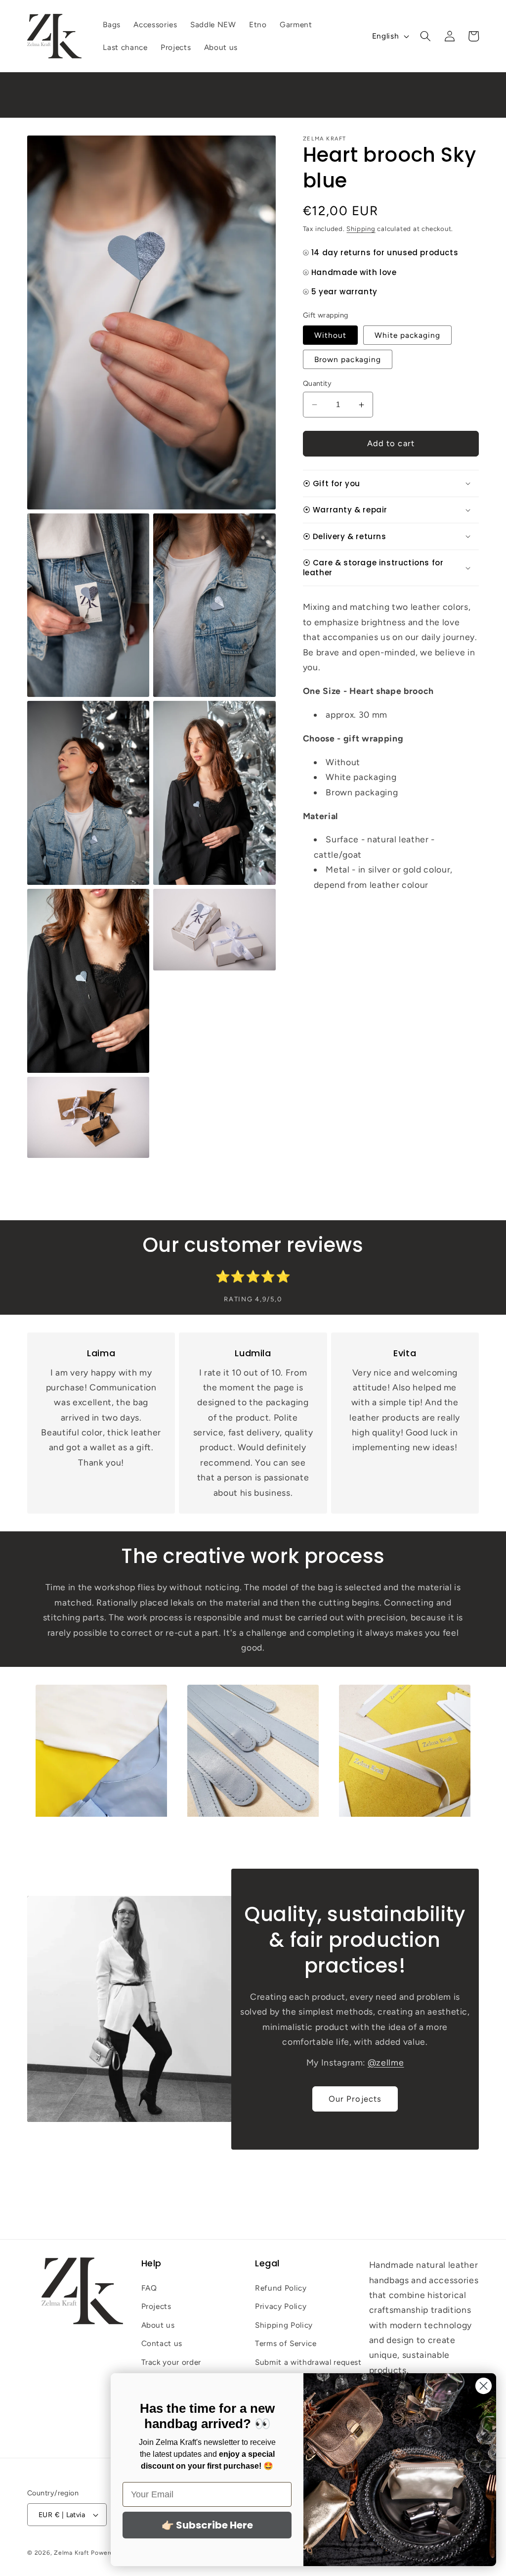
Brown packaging (348, 359)
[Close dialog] (484, 2386)
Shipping (361, 229)
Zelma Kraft (71, 2553)
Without (331, 335)
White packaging (408, 335)
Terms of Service (286, 2343)
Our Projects (355, 2099)
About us (158, 2325)
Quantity (317, 383)
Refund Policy (281, 2288)
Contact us (162, 2343)
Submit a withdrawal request (308, 2362)
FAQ (149, 2288)
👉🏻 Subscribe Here (207, 2525)
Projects (156, 2306)
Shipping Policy (284, 2325)
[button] (425, 36)
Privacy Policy (281, 2306)
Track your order (171, 2362)
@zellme (386, 2062)
